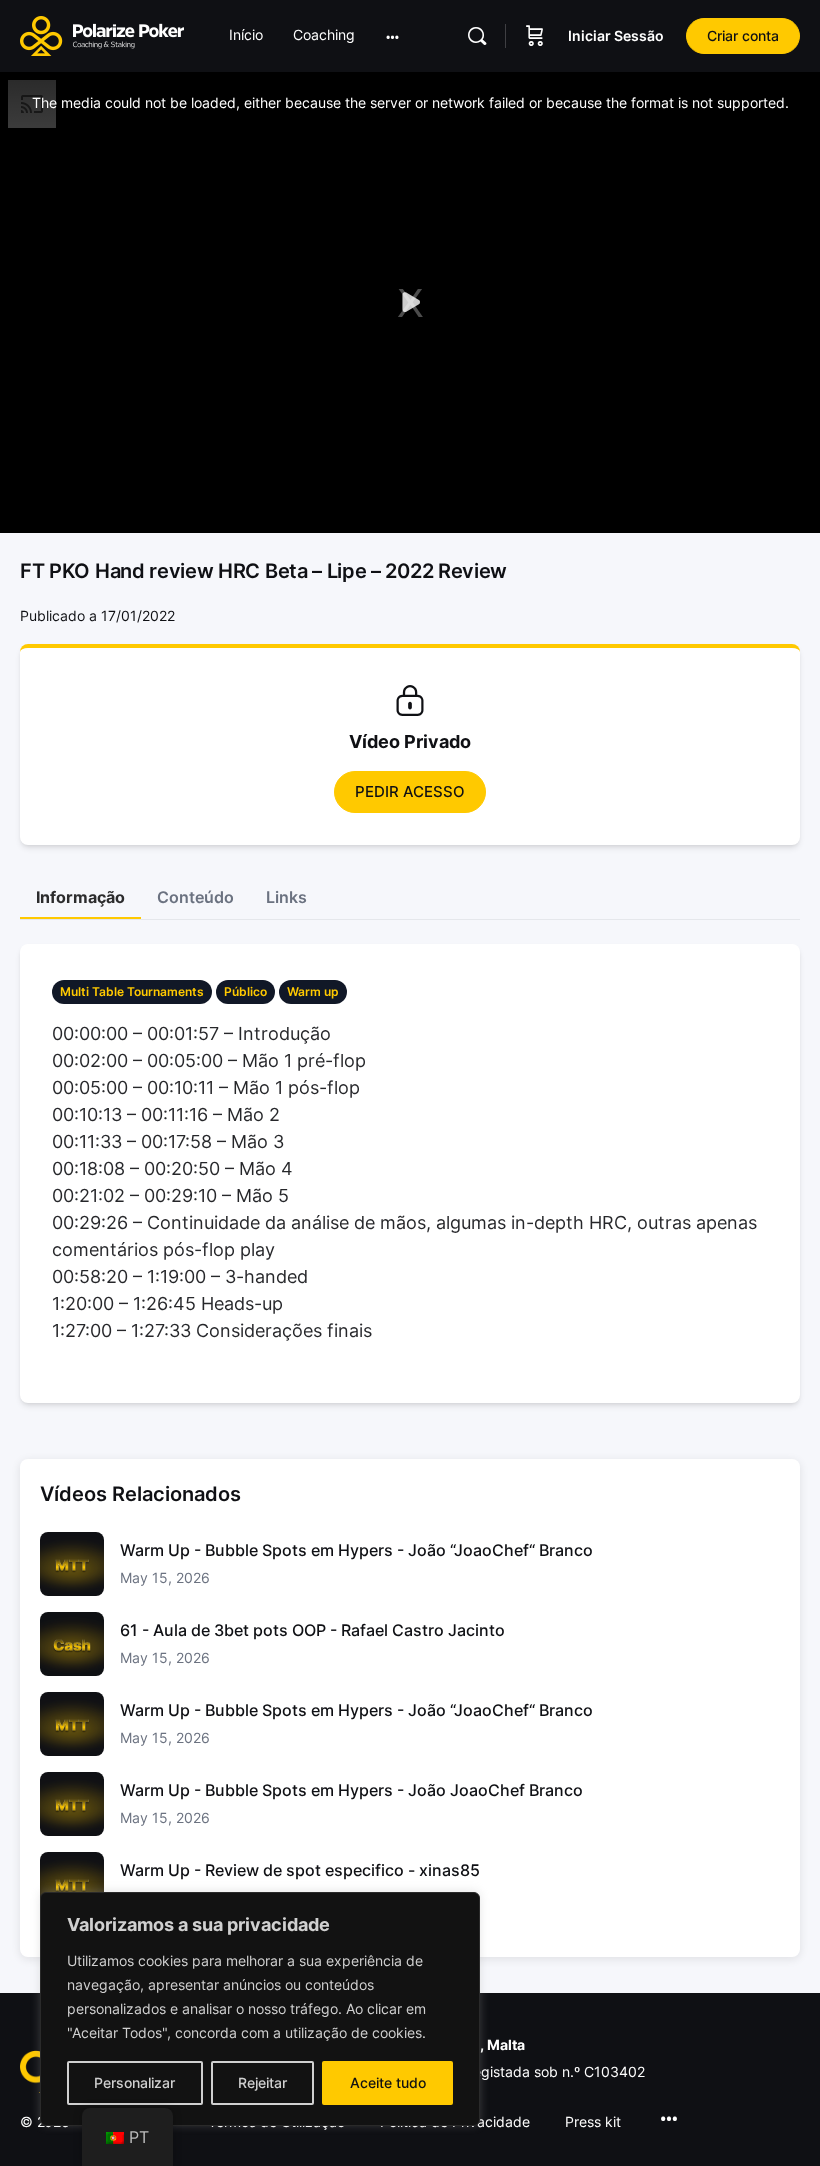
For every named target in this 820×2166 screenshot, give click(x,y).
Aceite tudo (388, 2082)
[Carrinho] (535, 36)
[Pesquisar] (477, 36)
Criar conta (743, 35)
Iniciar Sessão (616, 35)
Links (286, 897)
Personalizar (134, 2082)
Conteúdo (195, 897)
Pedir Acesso (410, 791)
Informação (80, 897)
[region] (260, 2009)
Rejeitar (262, 2082)
